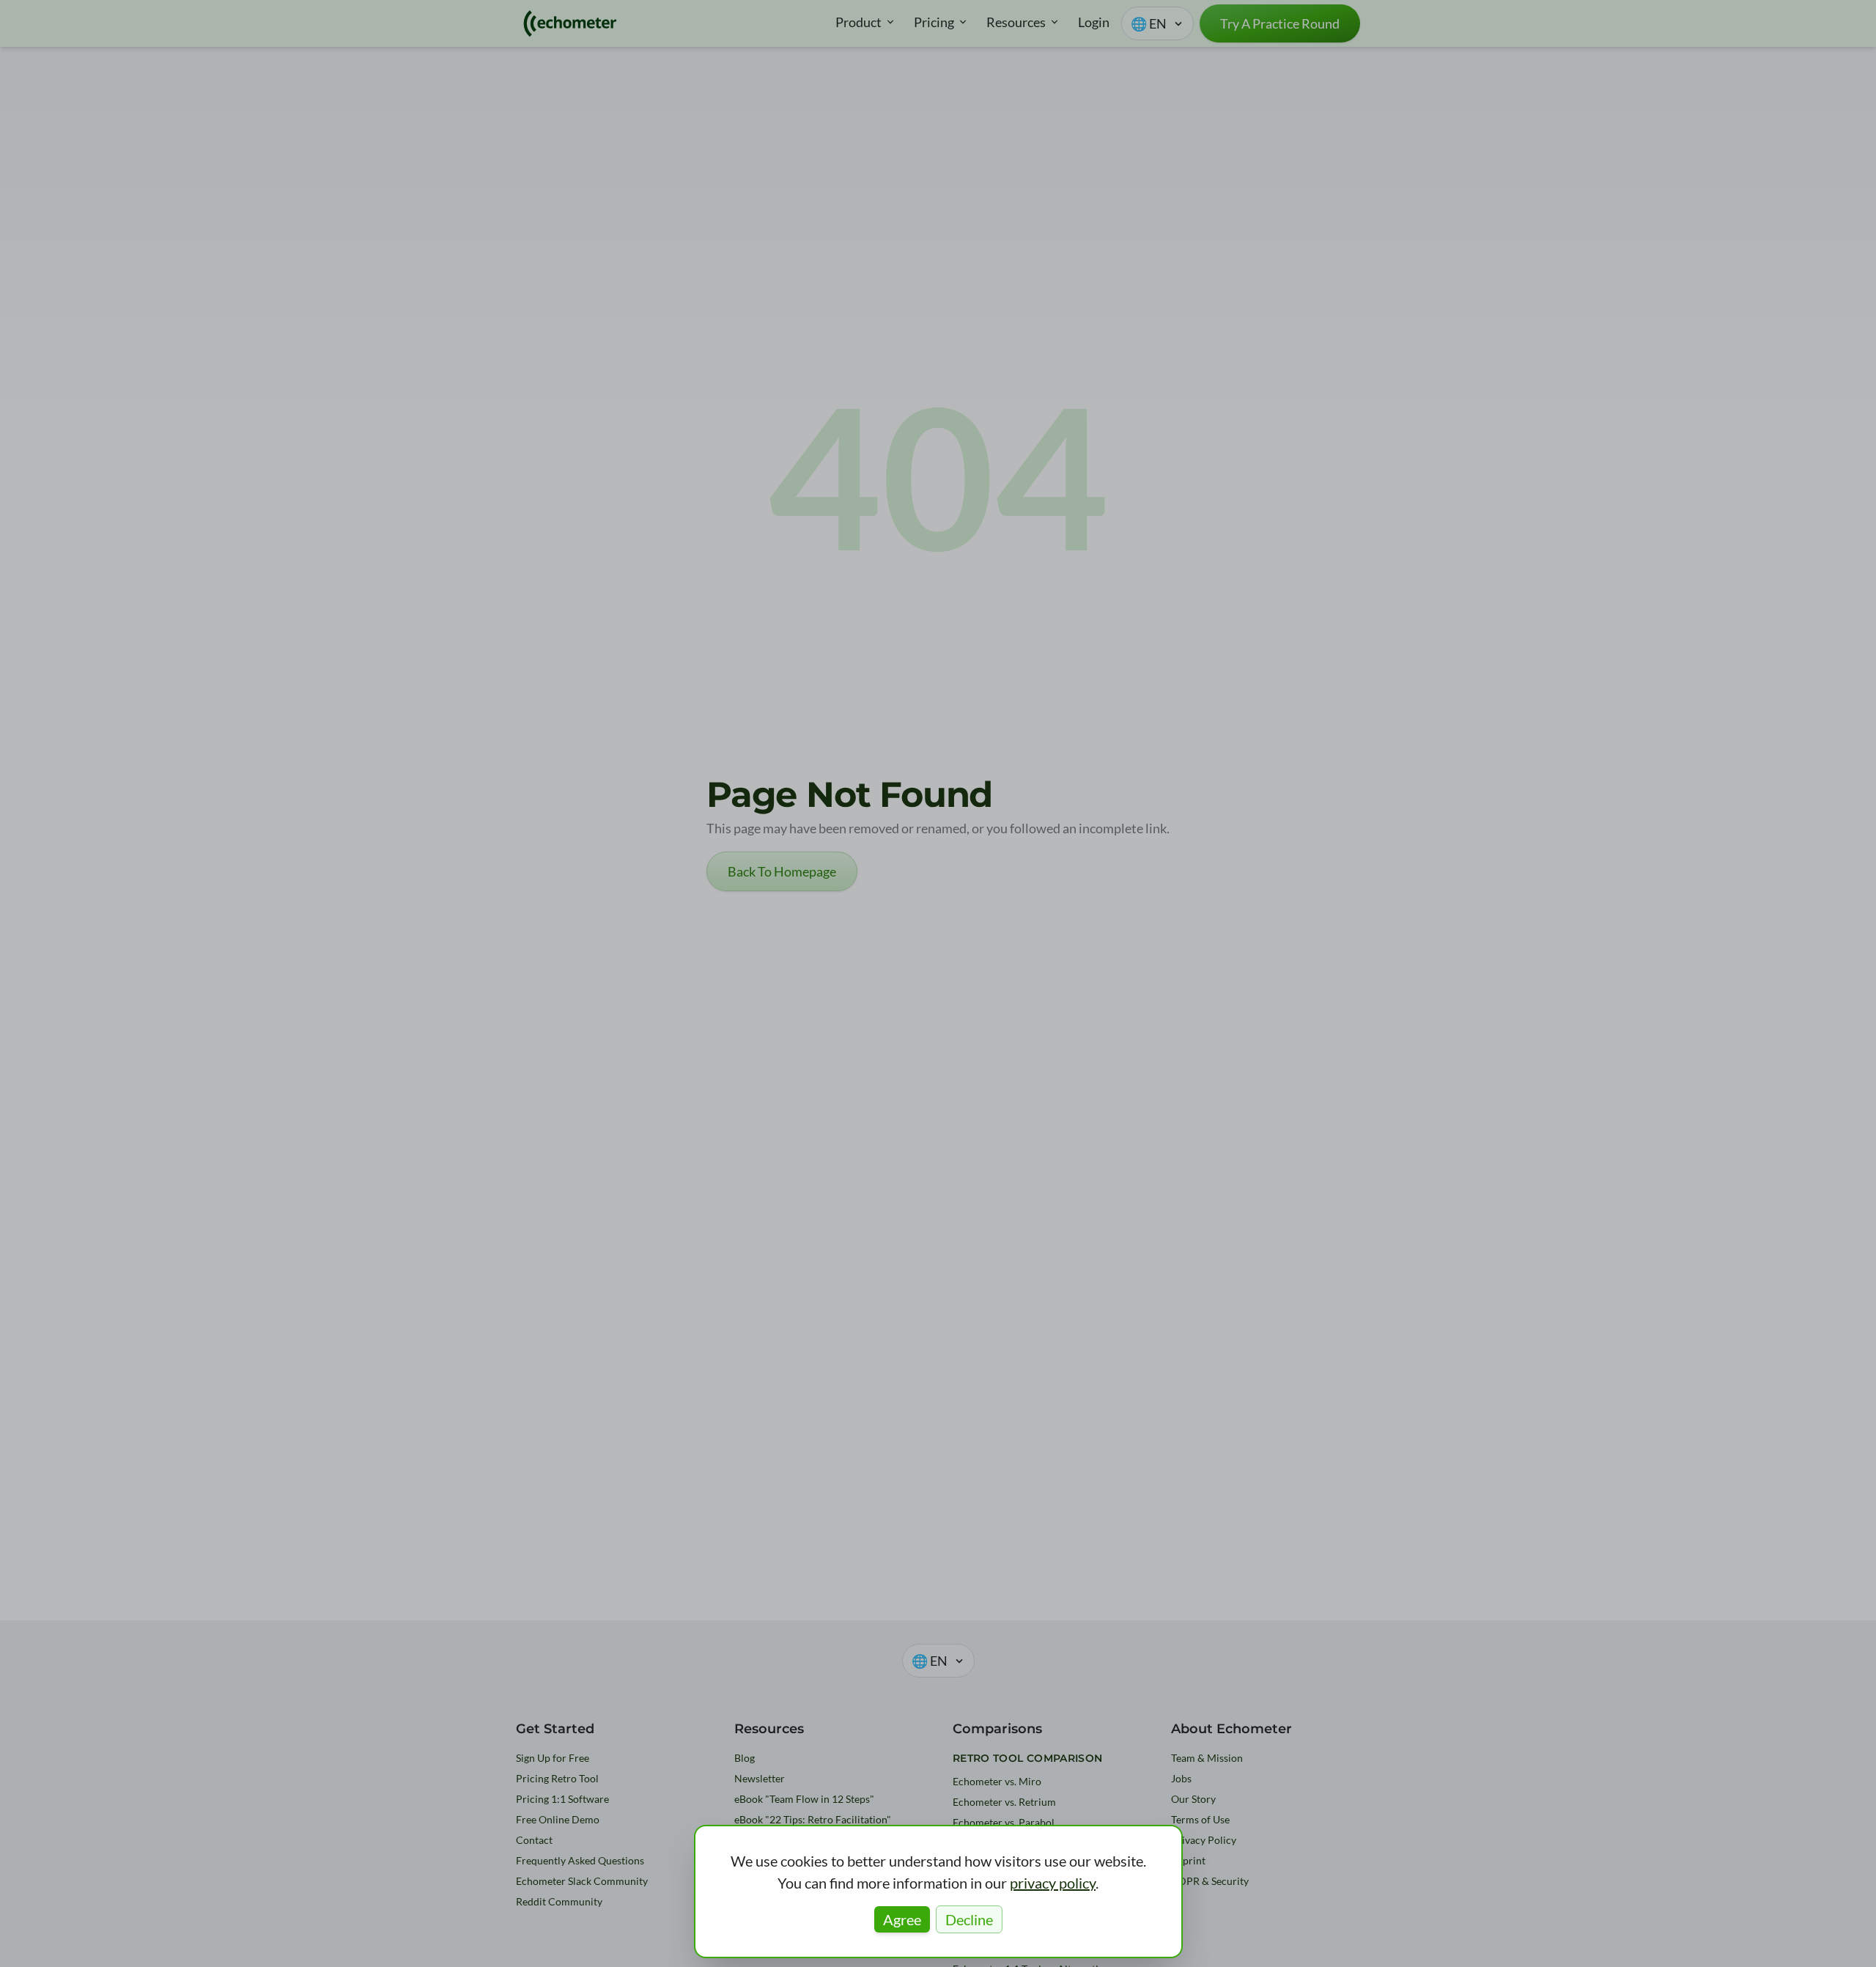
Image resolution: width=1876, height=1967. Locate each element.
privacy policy (1053, 1883)
